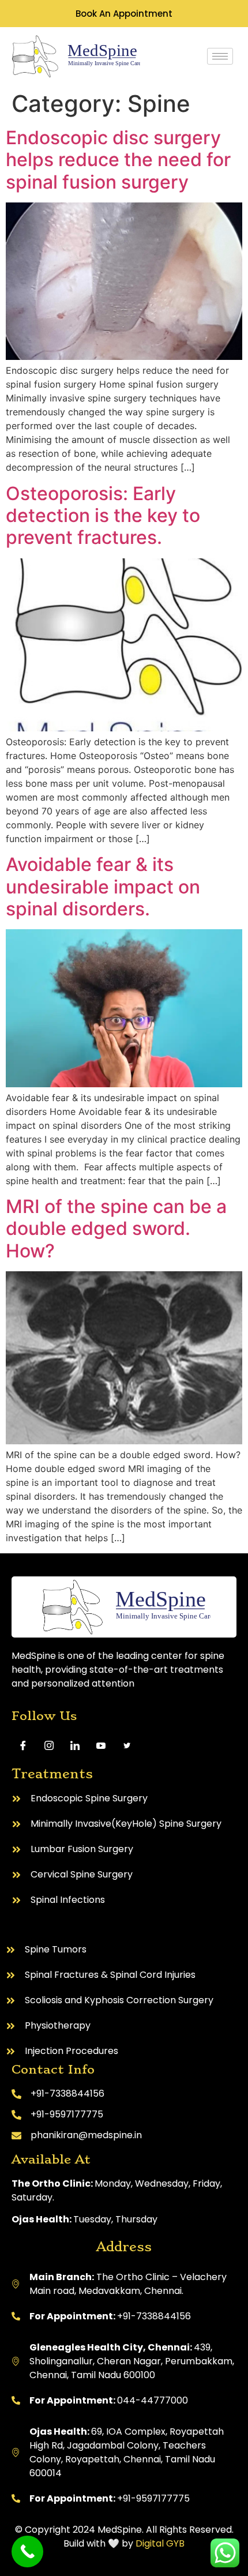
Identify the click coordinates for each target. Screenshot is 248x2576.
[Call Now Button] (27, 2551)
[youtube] (101, 1745)
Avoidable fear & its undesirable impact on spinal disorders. (103, 887)
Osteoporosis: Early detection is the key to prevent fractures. (103, 516)
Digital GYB (160, 2543)
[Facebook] (23, 1745)
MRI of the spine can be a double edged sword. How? (116, 1229)
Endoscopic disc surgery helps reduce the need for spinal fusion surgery (118, 160)
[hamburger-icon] (220, 56)
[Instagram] (49, 1745)
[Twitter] (127, 1745)
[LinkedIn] (75, 1745)
